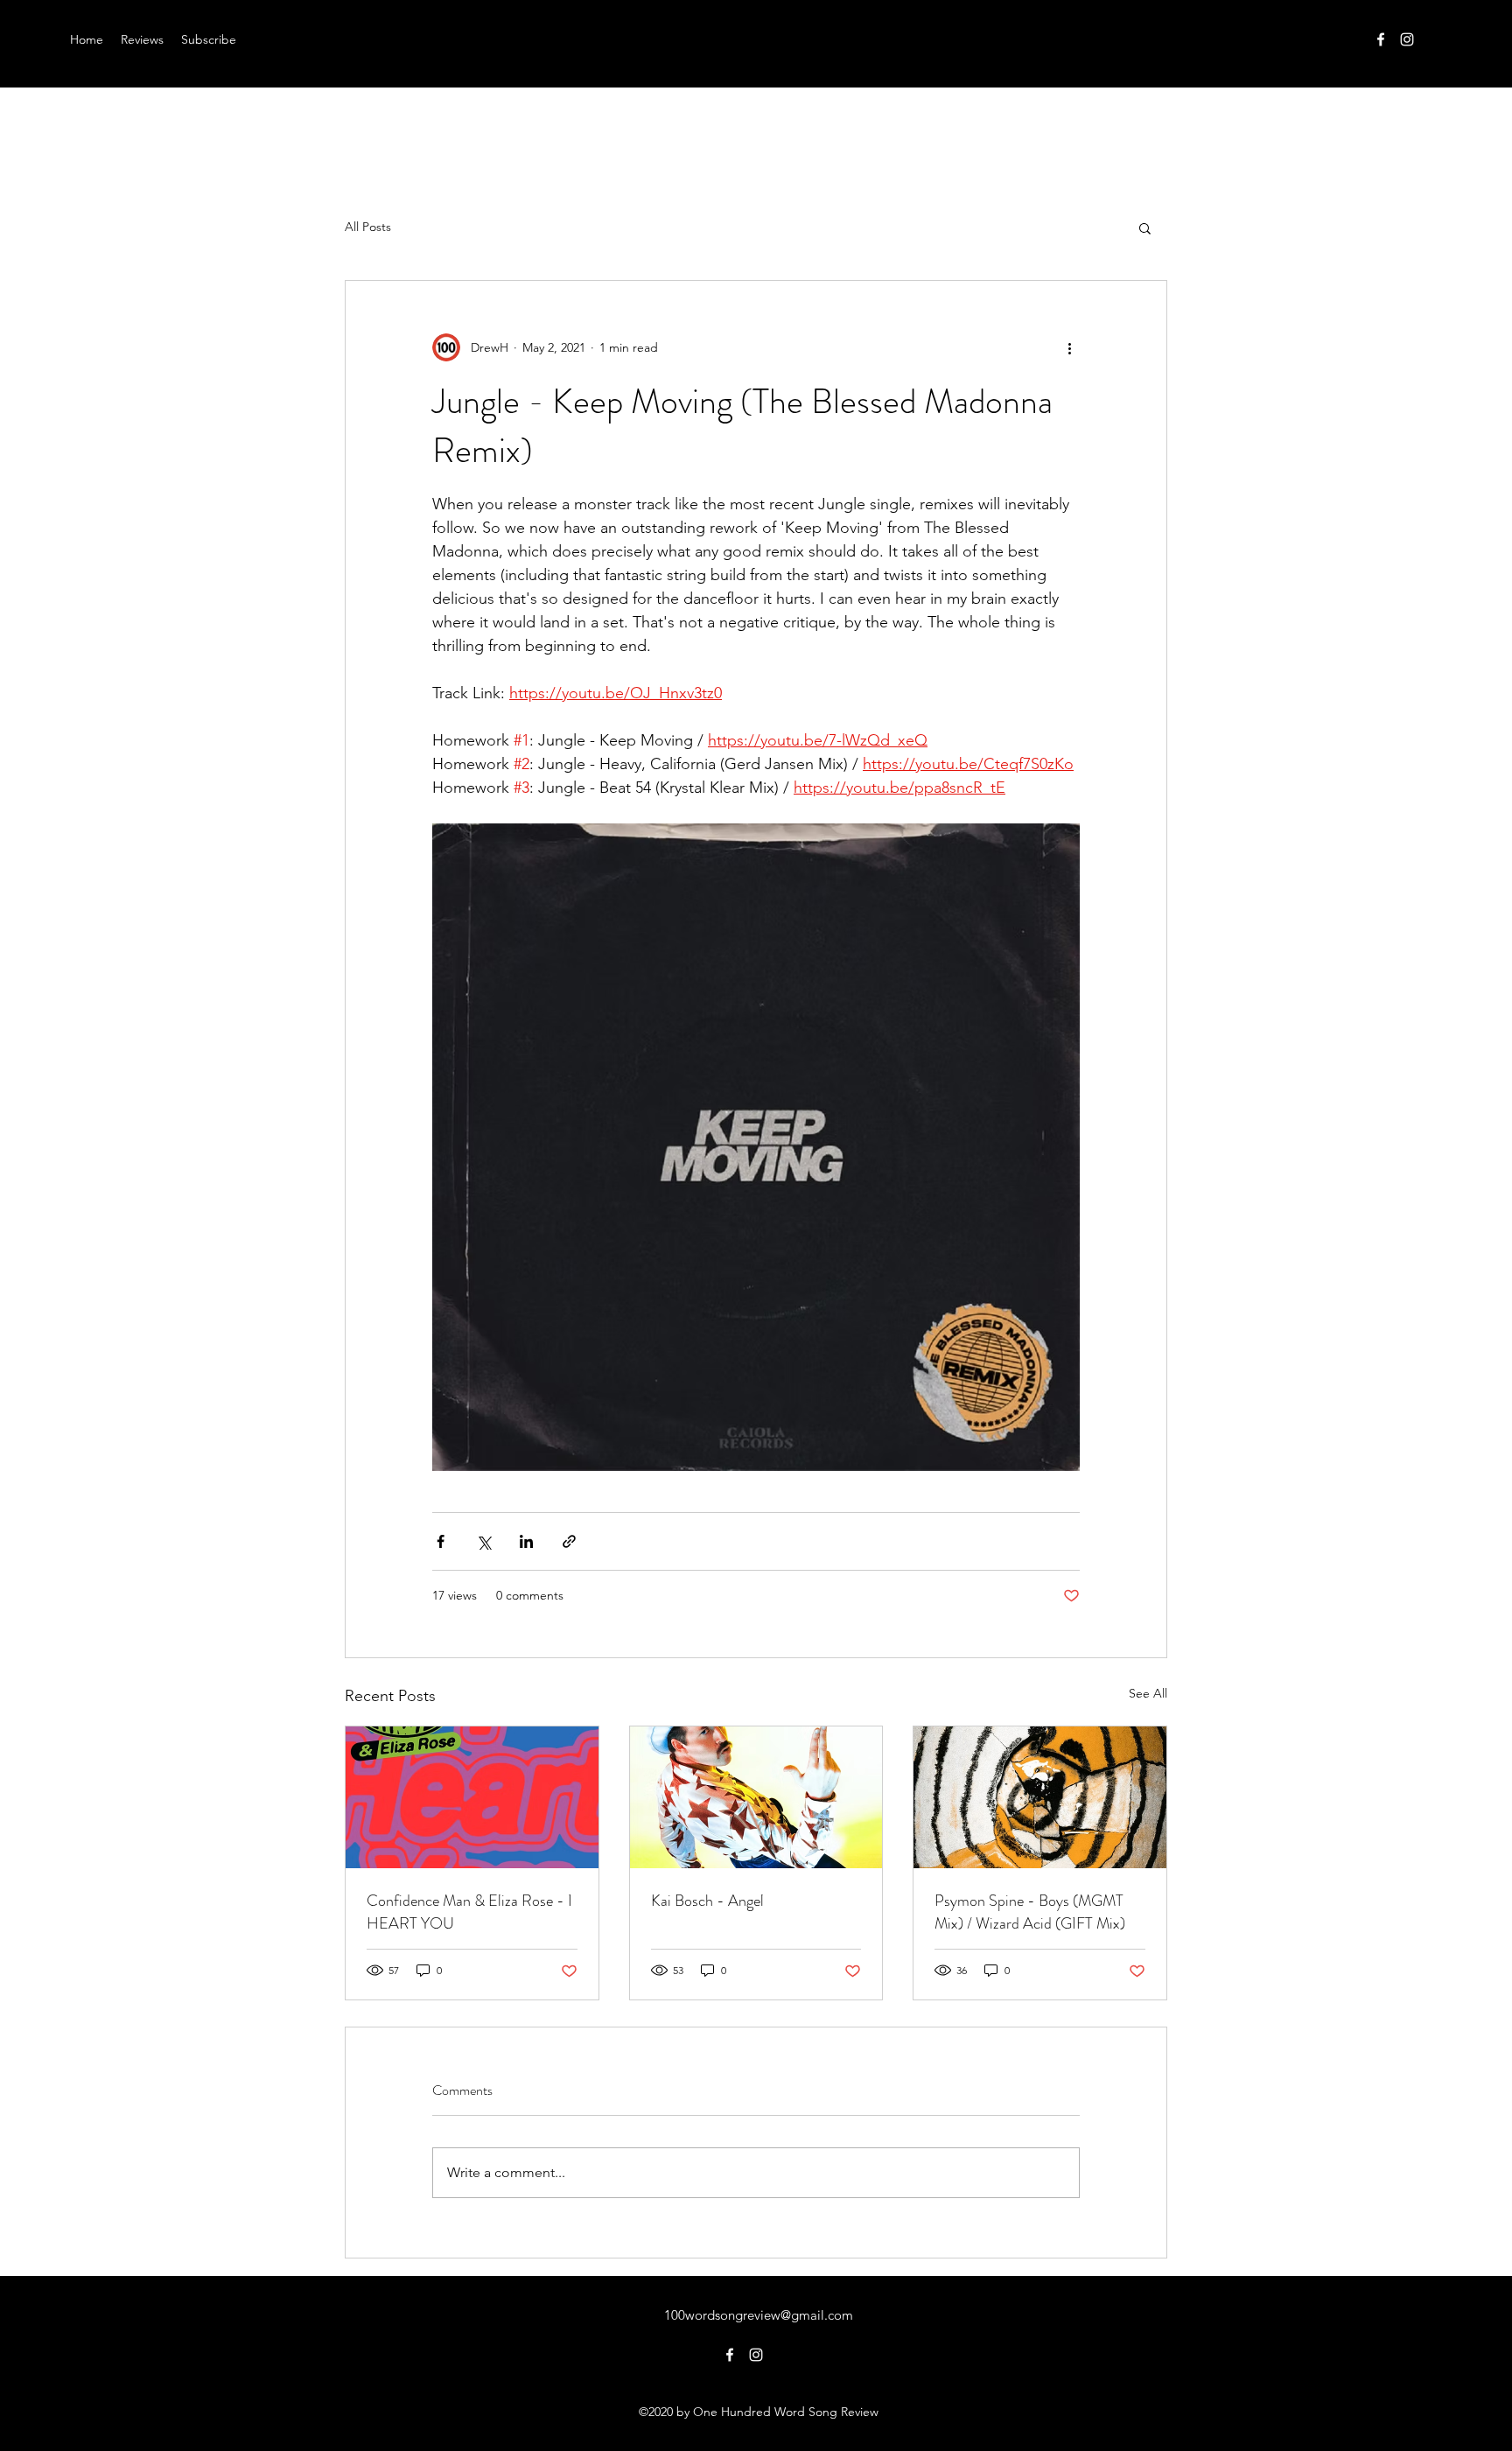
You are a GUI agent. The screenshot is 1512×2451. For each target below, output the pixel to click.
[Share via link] (569, 1541)
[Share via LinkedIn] (526, 1541)
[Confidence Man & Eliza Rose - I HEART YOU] (472, 1797)
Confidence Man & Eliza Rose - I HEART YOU (469, 1912)
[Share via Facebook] (441, 1541)
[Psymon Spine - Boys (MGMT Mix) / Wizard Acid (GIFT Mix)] (1040, 1797)
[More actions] (1069, 347)
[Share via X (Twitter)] (483, 1541)
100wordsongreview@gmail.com (759, 2315)
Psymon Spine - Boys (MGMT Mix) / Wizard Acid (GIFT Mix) (1030, 1912)
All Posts (368, 227)
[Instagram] (1407, 39)
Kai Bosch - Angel (707, 1901)
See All (1148, 1693)
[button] (1145, 228)
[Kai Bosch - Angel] (756, 1797)
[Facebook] (1381, 39)
